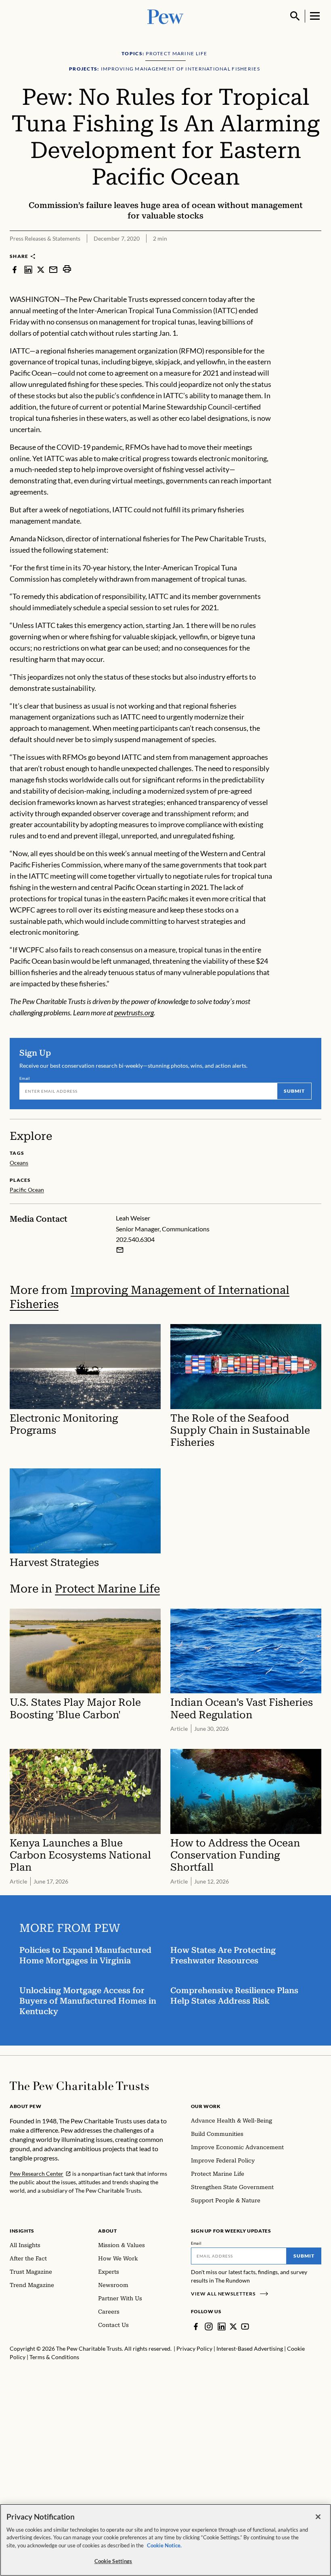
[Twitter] (233, 2327)
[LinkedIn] (222, 2327)
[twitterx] (41, 269)
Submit (294, 1091)
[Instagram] (209, 2327)
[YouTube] (245, 2327)
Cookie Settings (113, 2561)
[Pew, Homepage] (165, 16)
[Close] (318, 2517)
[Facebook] (196, 2327)
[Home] (79, 2086)
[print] (67, 269)
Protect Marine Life (107, 1589)
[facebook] (15, 269)
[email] (53, 269)
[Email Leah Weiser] (120, 1250)
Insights (22, 2231)
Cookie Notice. (164, 2545)
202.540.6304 (135, 1239)
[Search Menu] (295, 16)
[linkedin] (28, 269)
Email (25, 1078)
